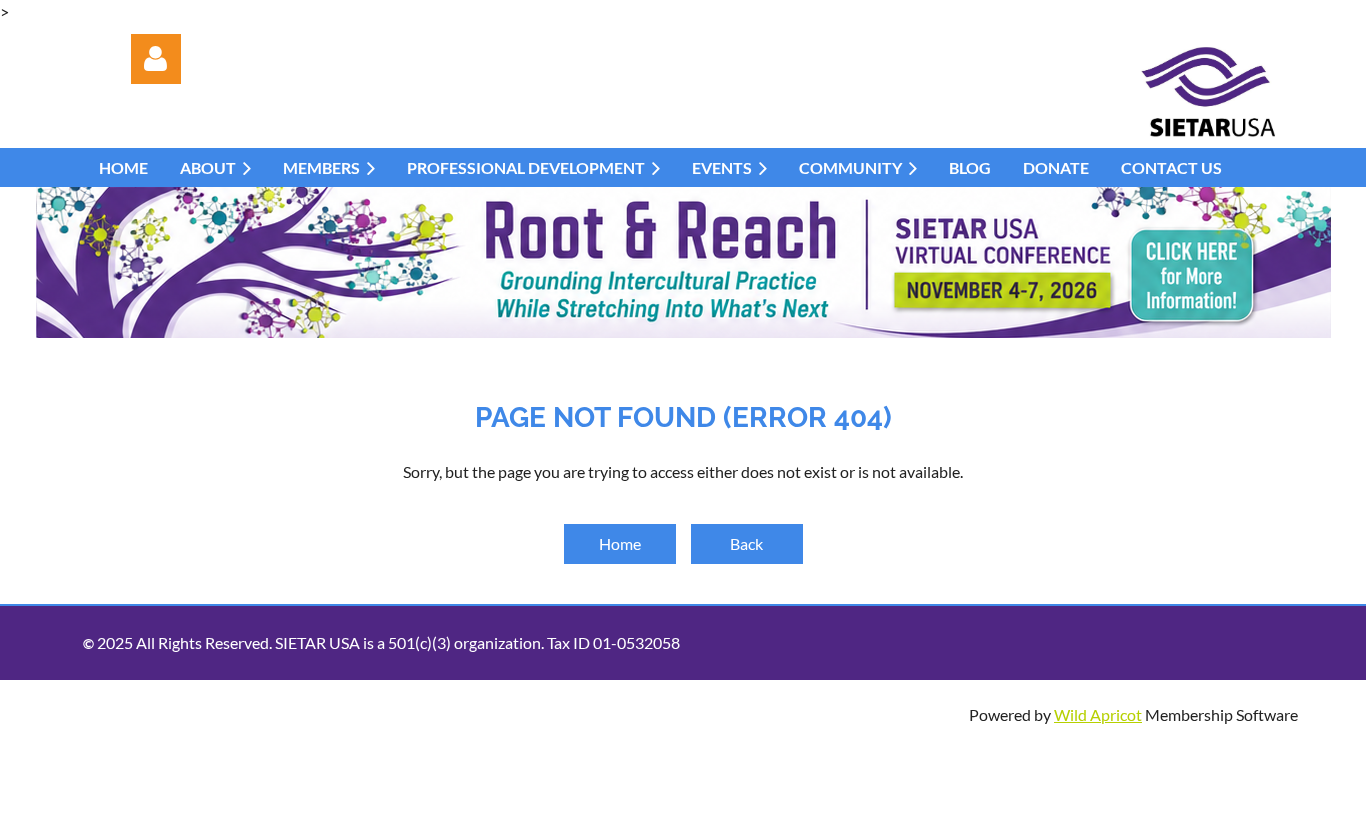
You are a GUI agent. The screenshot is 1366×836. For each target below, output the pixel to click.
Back (746, 543)
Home (620, 543)
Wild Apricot (1098, 714)
